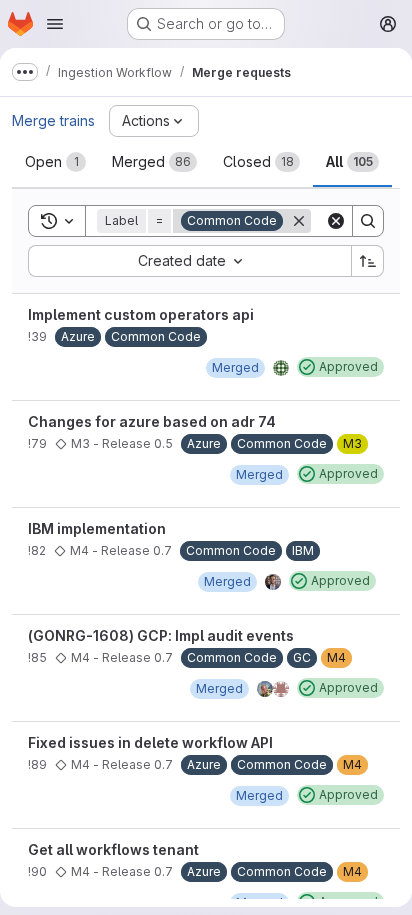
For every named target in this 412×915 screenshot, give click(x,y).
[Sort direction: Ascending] (368, 261)
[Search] (368, 221)
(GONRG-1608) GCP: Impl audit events (161, 635)
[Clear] (336, 221)
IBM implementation (97, 528)
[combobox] (189, 261)
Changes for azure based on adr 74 (152, 421)
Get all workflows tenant (113, 849)
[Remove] (299, 221)
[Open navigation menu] (55, 24)
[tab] (55, 162)
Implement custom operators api (141, 314)
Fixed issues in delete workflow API (150, 742)
